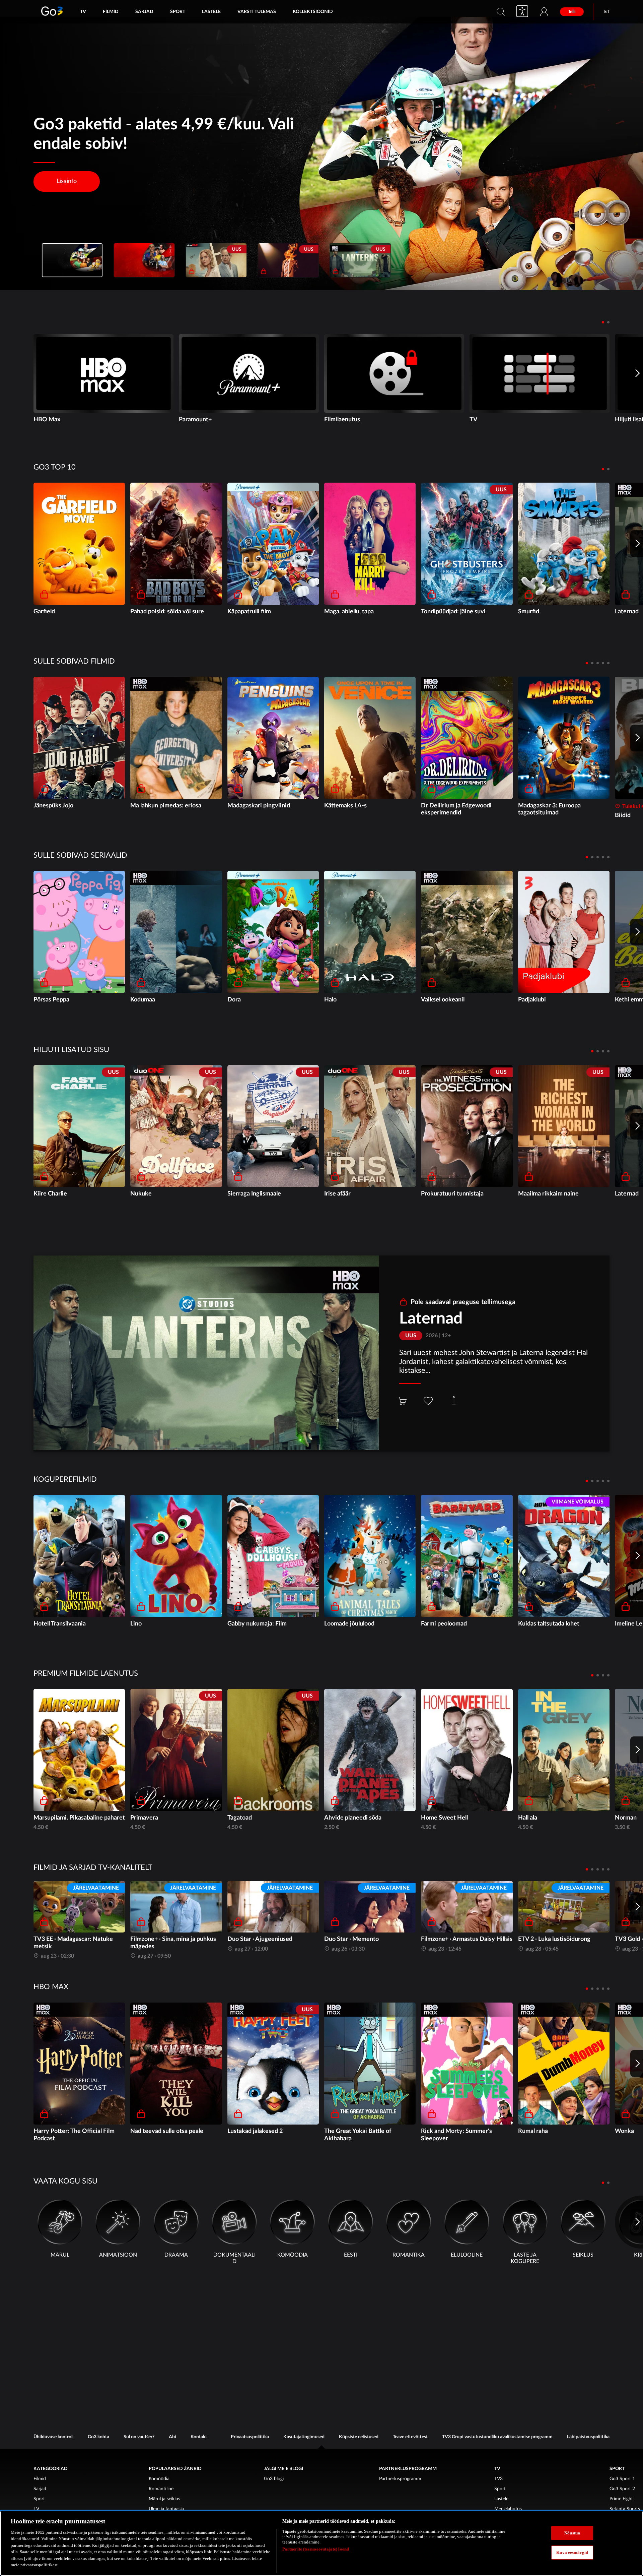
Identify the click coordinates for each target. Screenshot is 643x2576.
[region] (321, 2543)
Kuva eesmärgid (572, 2552)
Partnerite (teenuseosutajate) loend (316, 2549)
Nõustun (572, 2533)
